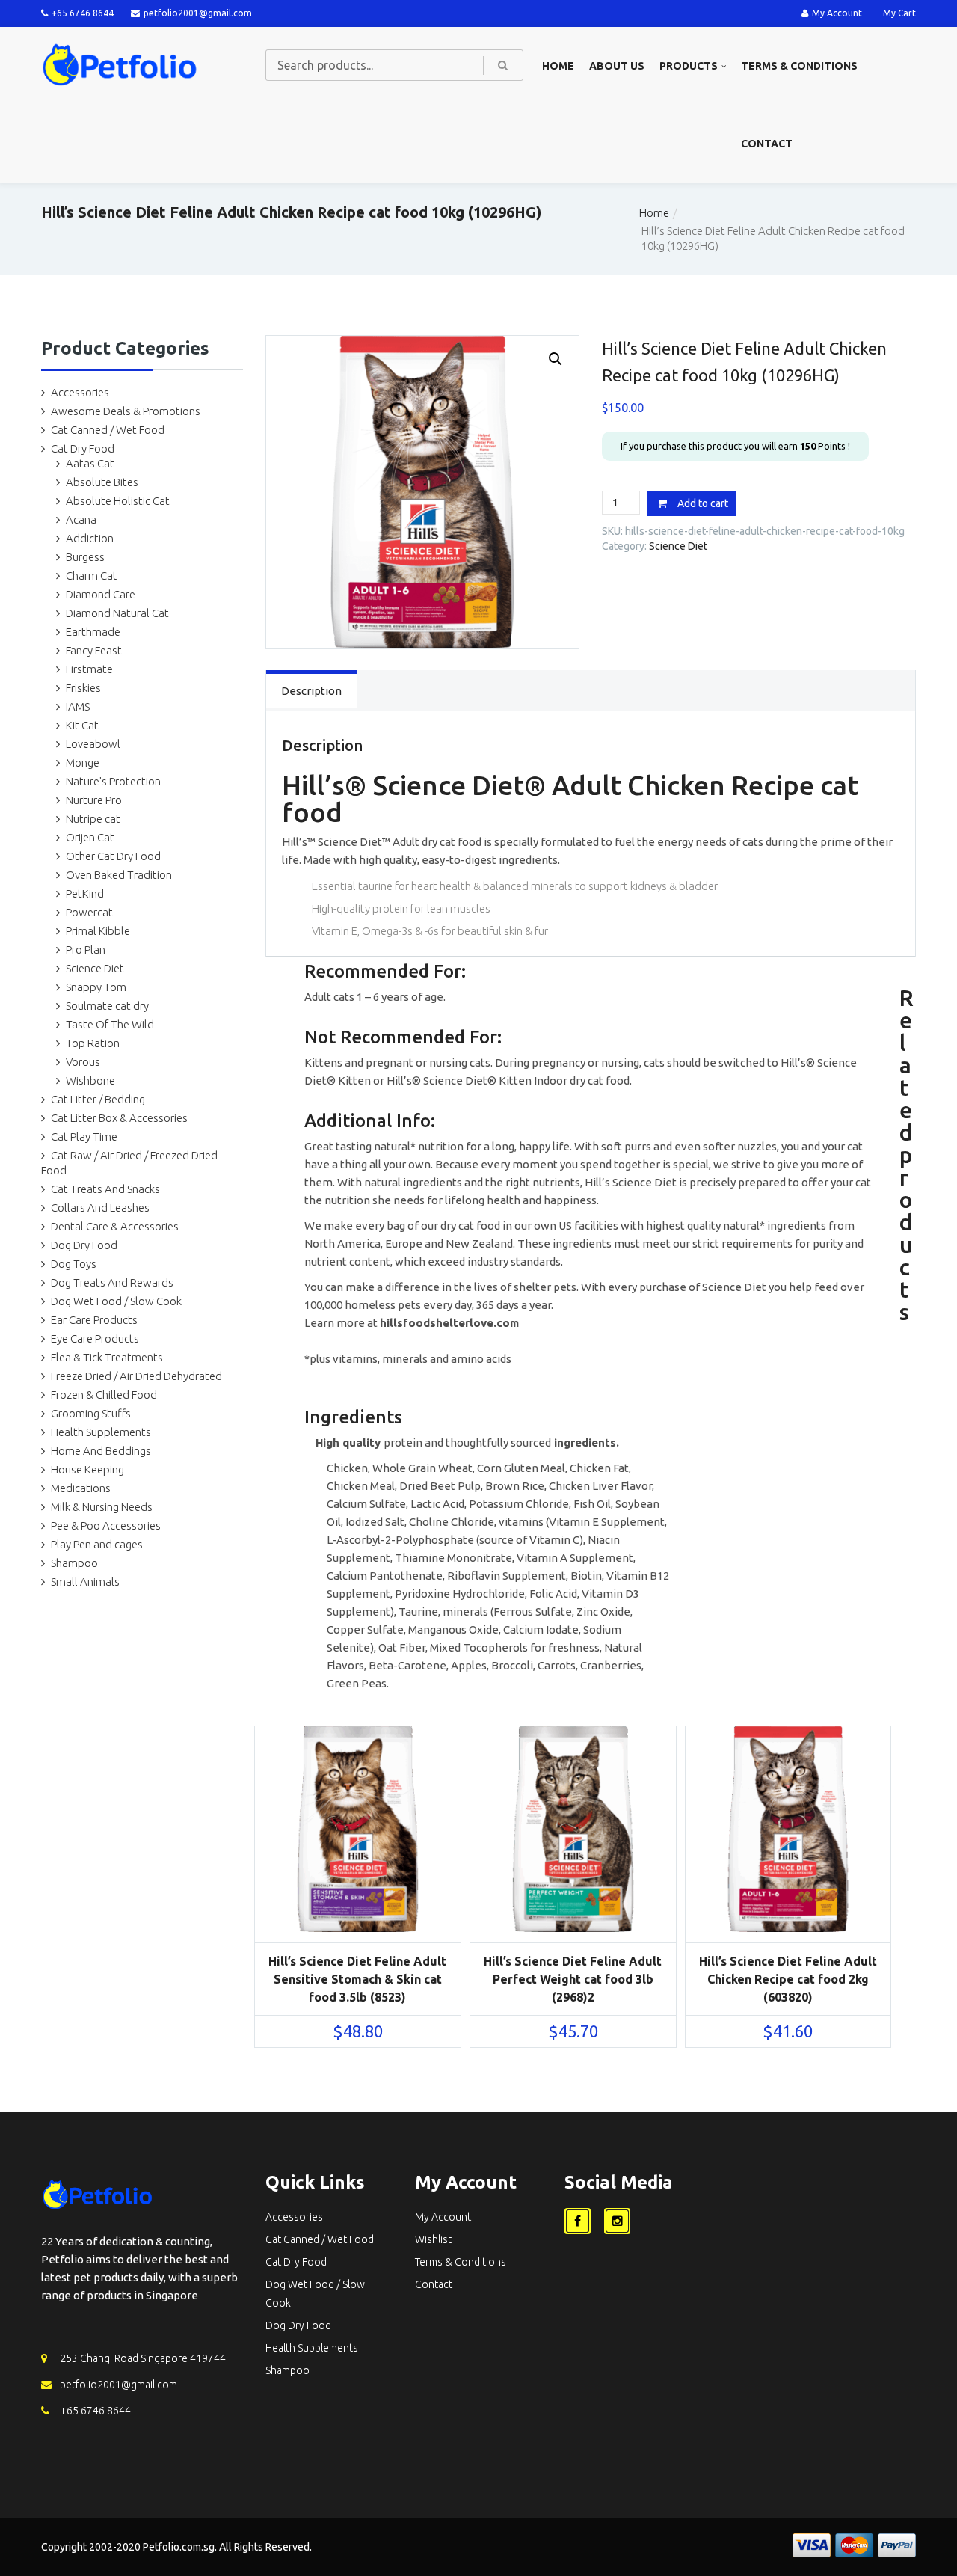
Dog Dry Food (84, 1245)
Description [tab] (311, 691)
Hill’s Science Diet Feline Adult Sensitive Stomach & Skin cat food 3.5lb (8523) (357, 1979)
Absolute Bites (102, 482)
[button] (556, 359)
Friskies (83, 688)
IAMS (78, 706)
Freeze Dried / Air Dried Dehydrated (136, 1376)
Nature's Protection (113, 781)
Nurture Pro (94, 800)
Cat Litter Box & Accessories (119, 1118)
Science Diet (95, 968)
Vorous (83, 1062)
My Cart (899, 13)
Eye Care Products (95, 1338)
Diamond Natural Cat (117, 613)
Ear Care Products (94, 1320)
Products (689, 66)
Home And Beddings (101, 1451)
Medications (81, 1488)
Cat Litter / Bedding (98, 1099)
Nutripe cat (93, 819)
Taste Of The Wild (110, 1024)
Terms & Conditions (799, 66)
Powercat (89, 912)
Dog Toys (74, 1264)
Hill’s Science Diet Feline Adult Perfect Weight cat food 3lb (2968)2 (573, 1979)
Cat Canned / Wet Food (108, 430)
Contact (767, 144)
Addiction (90, 538)
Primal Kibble (98, 931)
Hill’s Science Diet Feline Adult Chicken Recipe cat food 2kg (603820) (788, 1979)
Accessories (80, 392)
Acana (81, 519)
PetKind (85, 893)
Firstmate (89, 669)
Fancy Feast (94, 650)
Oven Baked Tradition (119, 875)
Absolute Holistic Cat (118, 501)
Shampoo (74, 1563)
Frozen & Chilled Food (104, 1395)
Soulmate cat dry (107, 1006)
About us (617, 66)
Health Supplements (101, 1432)
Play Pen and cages (97, 1544)
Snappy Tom (96, 987)
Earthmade (93, 632)
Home (558, 66)
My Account (837, 13)
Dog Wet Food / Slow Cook (116, 1301)
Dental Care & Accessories (115, 1226)
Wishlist (433, 2239)
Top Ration (93, 1043)
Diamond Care (101, 594)
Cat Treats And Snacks (105, 1189)
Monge (83, 763)
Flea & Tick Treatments (107, 1357)
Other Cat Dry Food (113, 856)
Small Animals (85, 1582)
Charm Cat (92, 576)
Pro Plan (86, 950)
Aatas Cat (90, 463)
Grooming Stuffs (91, 1413)
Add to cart (703, 503)
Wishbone (90, 1080)
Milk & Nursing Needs (102, 1507)
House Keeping (87, 1469)
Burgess (85, 557)
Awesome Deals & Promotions (126, 411)
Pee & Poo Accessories (106, 1525)
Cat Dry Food (83, 448)
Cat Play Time (84, 1137)
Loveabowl (93, 744)
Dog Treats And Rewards (112, 1282)
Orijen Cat (90, 837)
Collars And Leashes (100, 1208)
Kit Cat (82, 725)
